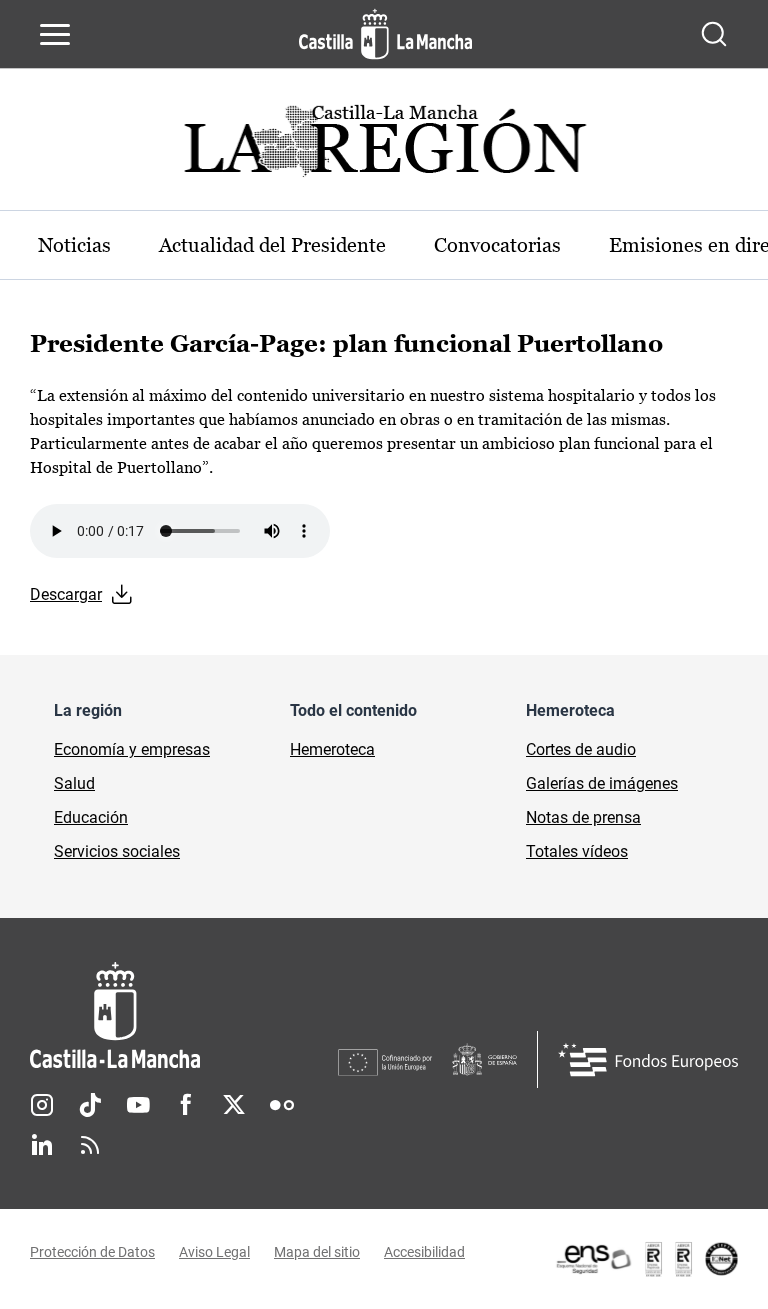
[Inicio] (184, 1015)
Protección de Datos (92, 1252)
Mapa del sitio (317, 1252)
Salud (74, 783)
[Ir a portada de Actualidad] (384, 146)
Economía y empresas (132, 749)
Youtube (138, 1105)
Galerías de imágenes (602, 783)
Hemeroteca (332, 749)
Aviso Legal (214, 1252)
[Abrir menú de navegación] (55, 34)
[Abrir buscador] (714, 34)
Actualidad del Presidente (272, 245)
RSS (90, 1145)
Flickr (282, 1105)
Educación (91, 817)
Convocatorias (497, 245)
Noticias (74, 245)
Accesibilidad (424, 1252)
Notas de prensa (583, 817)
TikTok (90, 1105)
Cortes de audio (581, 749)
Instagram (42, 1105)
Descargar (66, 594)
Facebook (186, 1105)
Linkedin (42, 1145)
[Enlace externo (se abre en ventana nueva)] (646, 1259)
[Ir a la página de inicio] (385, 34)
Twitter (234, 1105)
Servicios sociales (117, 851)
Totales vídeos (577, 851)
